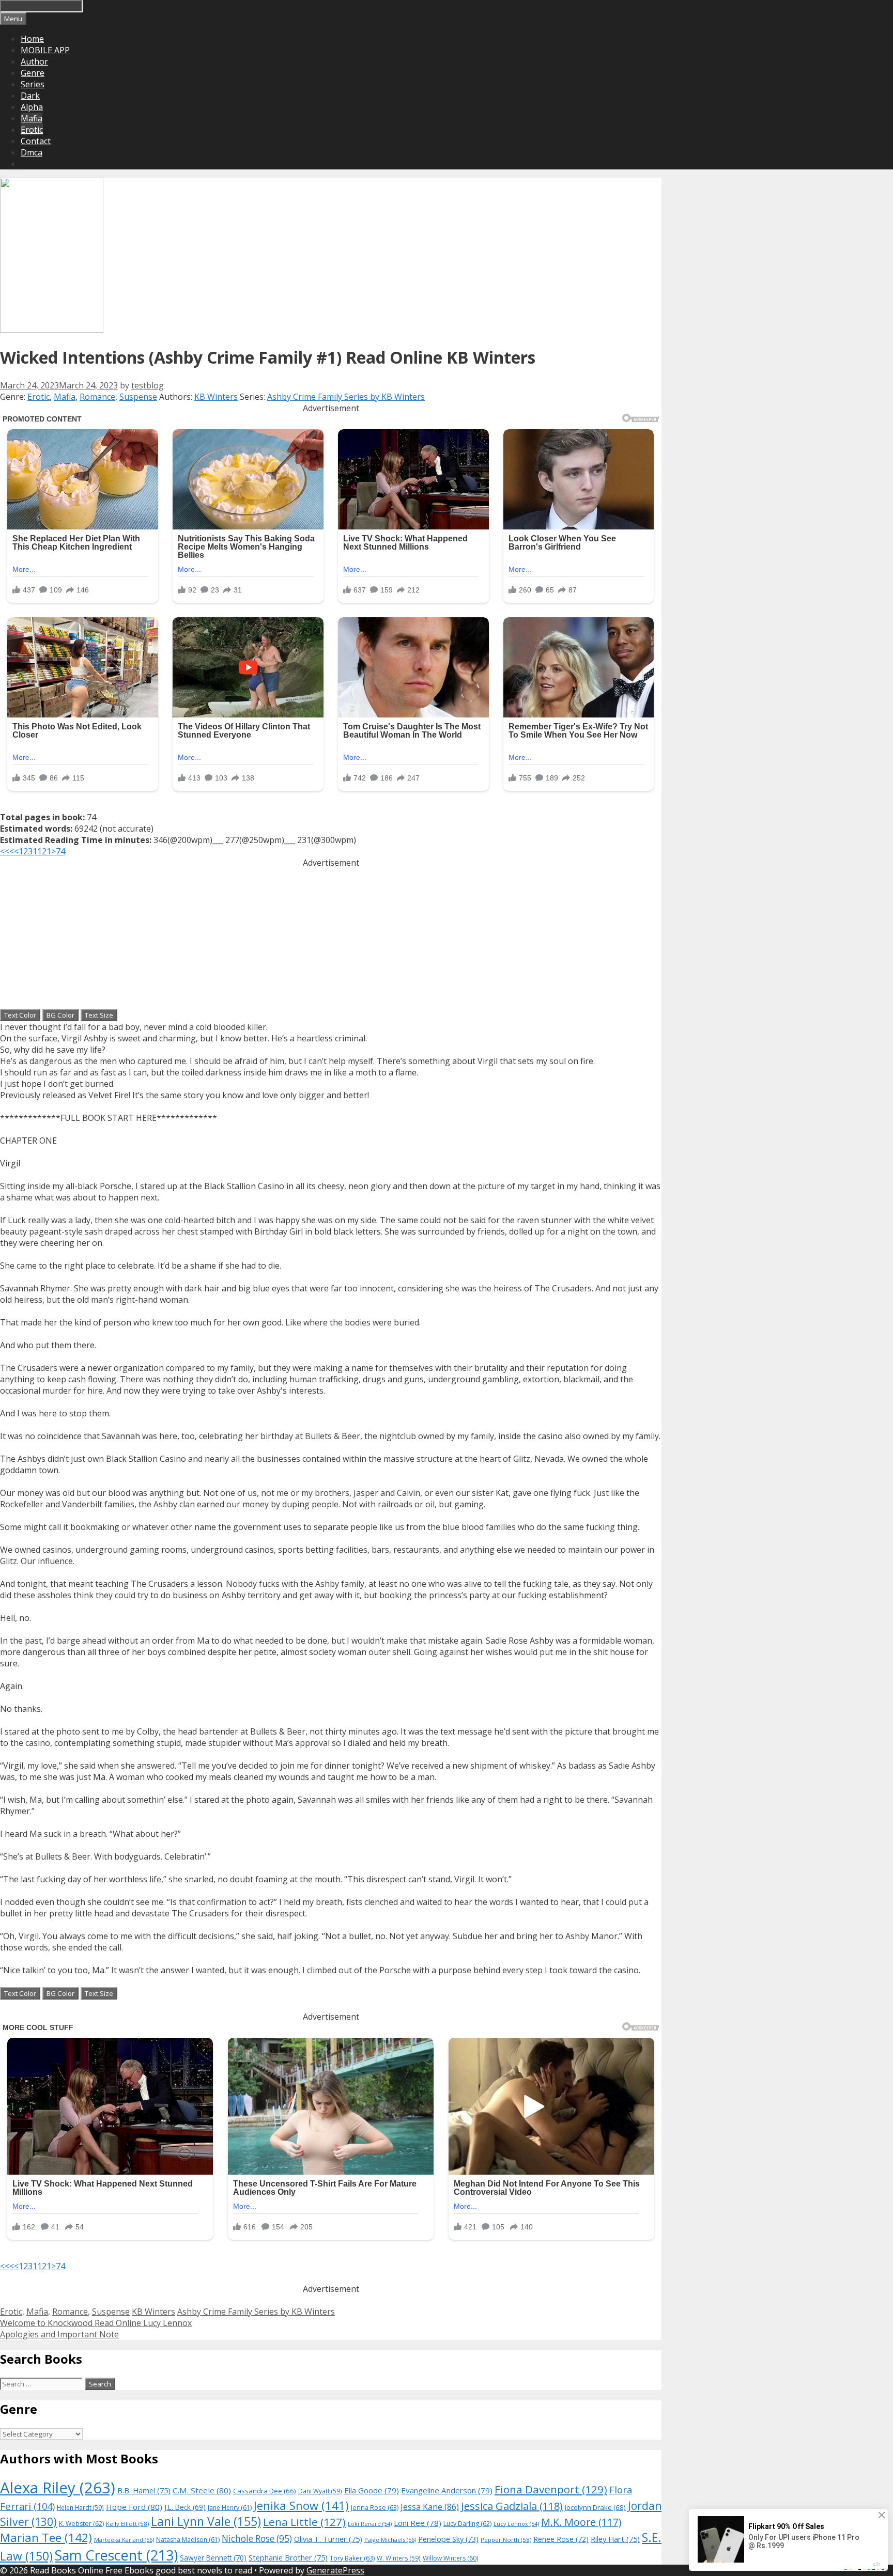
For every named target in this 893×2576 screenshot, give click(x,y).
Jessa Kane (430, 2507)
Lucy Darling (467, 2524)
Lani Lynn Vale (206, 2521)
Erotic (32, 130)
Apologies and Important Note (59, 2334)
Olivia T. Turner (328, 2539)
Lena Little (304, 2522)
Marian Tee (46, 2538)
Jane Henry (230, 2508)
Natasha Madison (188, 2540)
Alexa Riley (58, 2488)
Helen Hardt (80, 2507)
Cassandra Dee (265, 2491)
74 (60, 851)
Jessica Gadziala (512, 2506)
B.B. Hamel (144, 2491)
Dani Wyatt (320, 2491)
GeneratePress (335, 2570)
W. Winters (399, 2558)
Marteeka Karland (124, 2540)
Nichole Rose (257, 2539)
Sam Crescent (116, 2555)
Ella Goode (372, 2490)
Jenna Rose (375, 2508)
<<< (7, 851)
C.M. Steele (202, 2490)
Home (32, 39)
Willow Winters (450, 2558)
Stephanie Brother (288, 2558)
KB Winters (216, 397)
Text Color (20, 1015)
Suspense (138, 397)
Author (34, 61)
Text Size (99, 1015)
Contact (36, 141)
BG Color (60, 1015)
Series (33, 84)
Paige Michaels (390, 2540)
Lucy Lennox (516, 2524)
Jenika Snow (301, 2505)
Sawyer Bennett (213, 2558)
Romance (97, 397)
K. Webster (81, 2524)
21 (47, 851)
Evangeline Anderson (447, 2490)
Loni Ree (418, 2523)
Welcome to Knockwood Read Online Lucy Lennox (96, 2323)
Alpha (32, 107)
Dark (30, 96)
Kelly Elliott (127, 2524)
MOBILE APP (45, 50)
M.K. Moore (581, 2522)
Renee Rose (561, 2539)
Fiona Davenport (551, 2489)
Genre (33, 73)
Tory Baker (352, 2558)
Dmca (32, 152)
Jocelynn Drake (595, 2507)
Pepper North (506, 2540)
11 (37, 851)
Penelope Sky (448, 2539)
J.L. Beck (185, 2507)
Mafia (32, 118)
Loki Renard (370, 2524)
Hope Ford (134, 2507)
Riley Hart (615, 2539)
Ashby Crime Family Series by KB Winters (346, 397)
